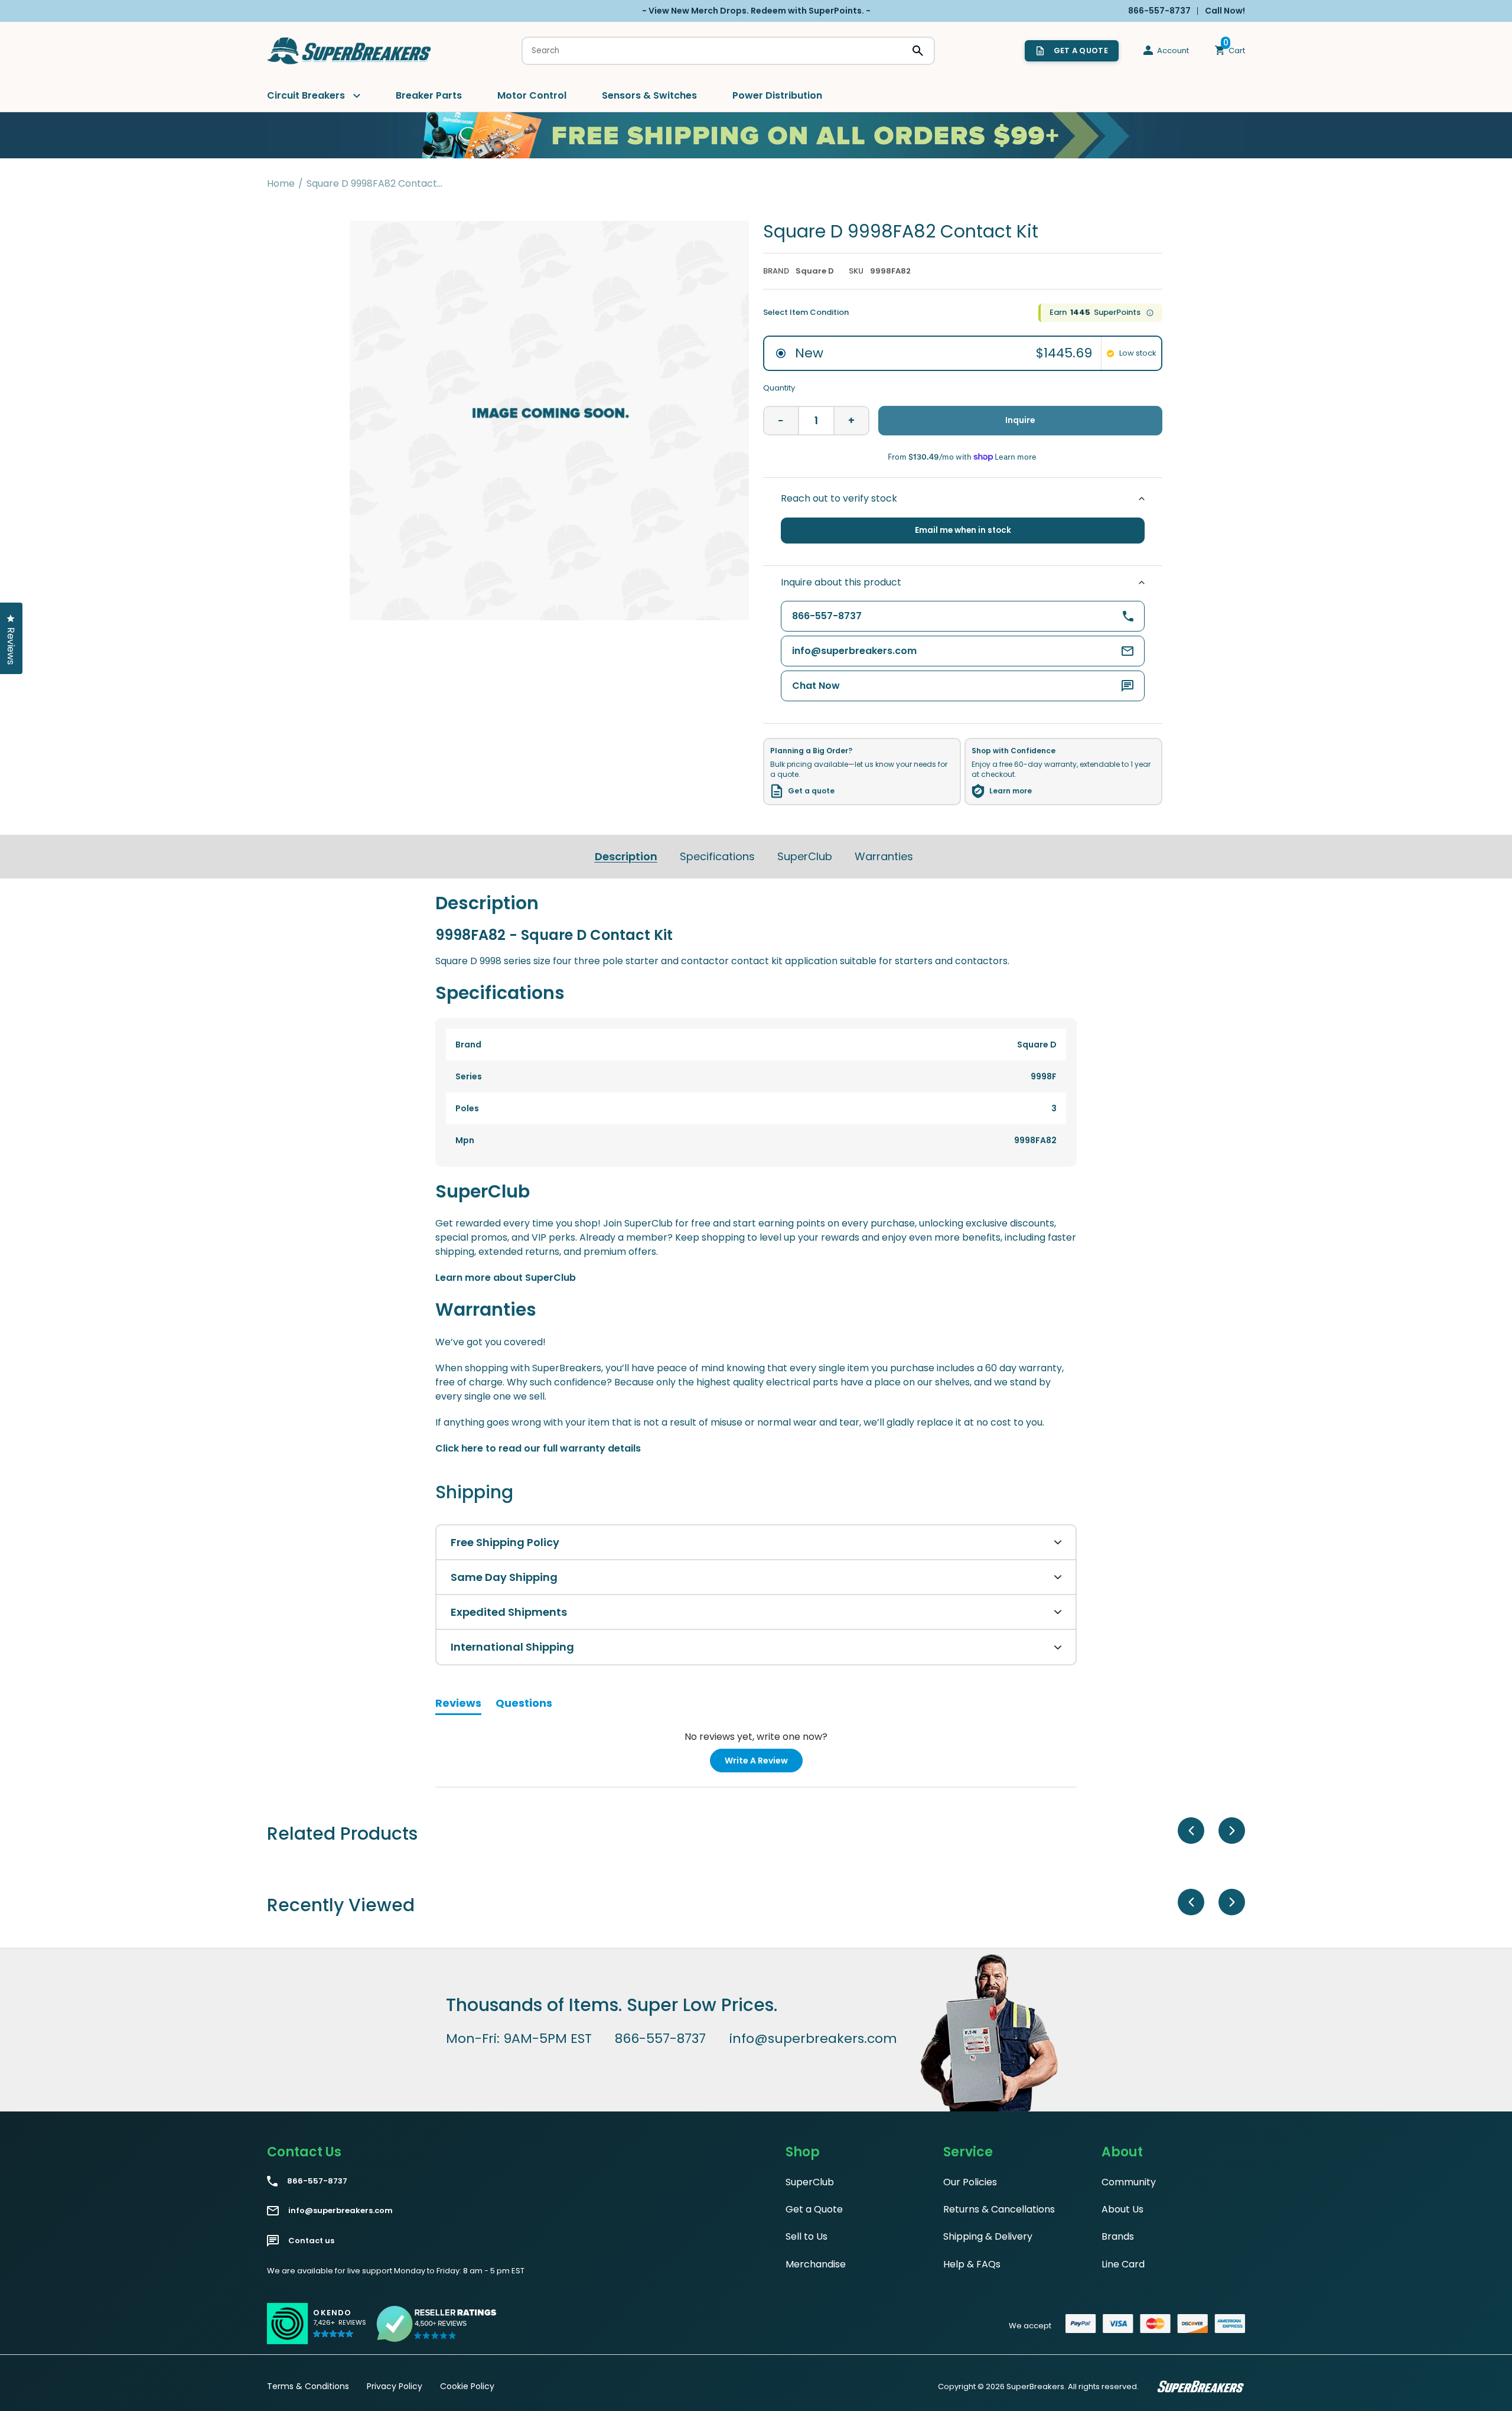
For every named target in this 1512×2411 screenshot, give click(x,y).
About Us (1122, 2209)
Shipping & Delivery (988, 2236)
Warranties (884, 856)
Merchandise (816, 2264)
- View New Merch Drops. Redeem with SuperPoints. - (756, 11)
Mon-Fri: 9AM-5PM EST (519, 2039)
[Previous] (1191, 1831)
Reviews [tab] (458, 1705)
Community (1129, 2182)
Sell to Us (806, 2236)
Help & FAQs (972, 2264)
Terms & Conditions (308, 2386)
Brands (1118, 2236)
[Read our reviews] (437, 2324)
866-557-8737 (660, 2039)
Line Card (1123, 2264)
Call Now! (1225, 11)
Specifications (717, 856)
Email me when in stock (963, 530)
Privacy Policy (395, 2386)
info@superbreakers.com (813, 2039)
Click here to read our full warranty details (538, 1448)
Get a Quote (814, 2209)
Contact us (311, 2241)
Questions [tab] (524, 1705)
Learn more (1011, 791)
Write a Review (764, 1763)
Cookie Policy (467, 2386)
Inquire (1020, 420)
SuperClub (805, 856)
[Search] (918, 51)
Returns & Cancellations (999, 2209)
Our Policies (970, 2182)
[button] (340, 2329)
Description (626, 856)
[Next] (1232, 1831)
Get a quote (811, 791)
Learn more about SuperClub (506, 1278)
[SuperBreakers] (350, 51)
